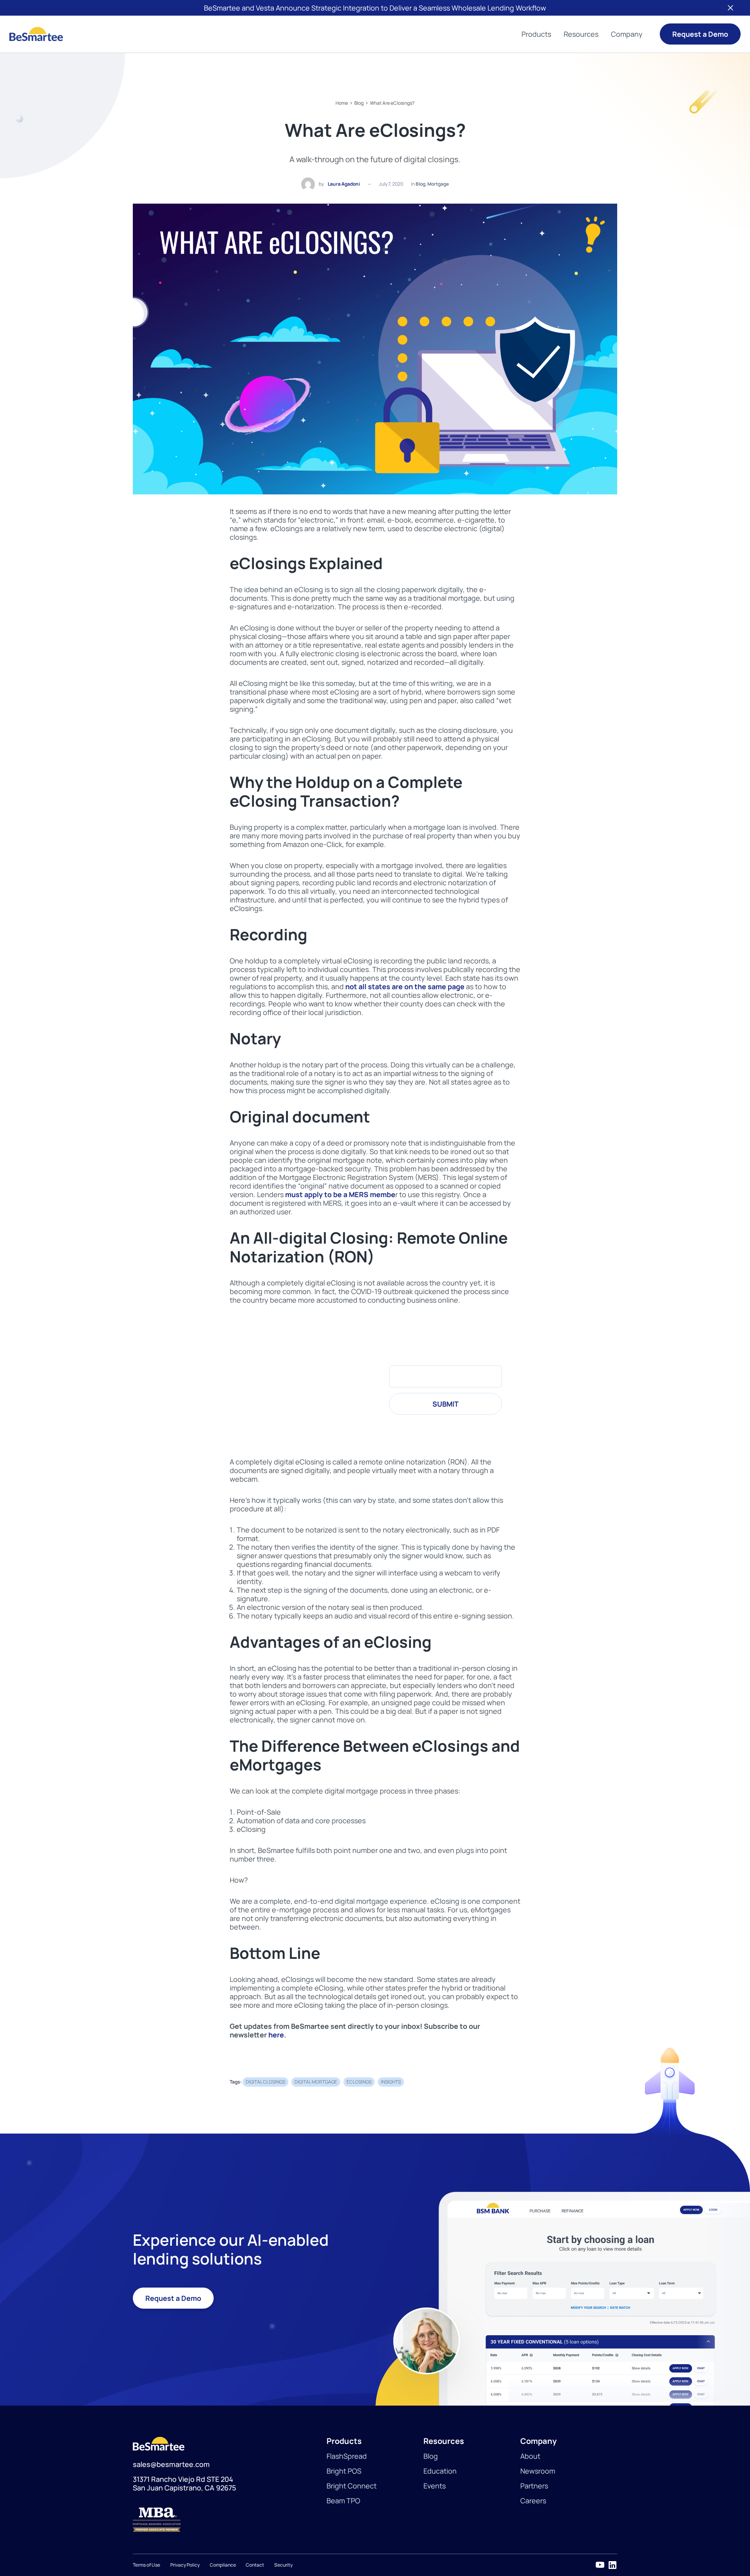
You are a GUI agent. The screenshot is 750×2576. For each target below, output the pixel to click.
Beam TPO (343, 2501)
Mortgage (438, 184)
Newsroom (538, 2471)
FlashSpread (347, 2456)
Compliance (223, 2565)
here (276, 2035)
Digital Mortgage (316, 2082)
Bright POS (344, 2471)
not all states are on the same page (405, 986)
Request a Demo (700, 34)
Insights (391, 2082)
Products (536, 34)
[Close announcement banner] (730, 8)
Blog (359, 103)
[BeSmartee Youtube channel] (600, 2565)
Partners (534, 2486)
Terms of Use (146, 2565)
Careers (533, 2501)
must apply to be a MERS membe (340, 1194)
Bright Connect (352, 2486)
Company (627, 34)
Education (440, 2471)
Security (283, 2565)
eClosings (359, 2082)
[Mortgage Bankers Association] (230, 2520)
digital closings (265, 2082)
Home (342, 103)
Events (435, 2486)
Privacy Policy (185, 2565)
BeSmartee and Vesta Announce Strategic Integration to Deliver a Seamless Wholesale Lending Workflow (375, 8)
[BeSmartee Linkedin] (612, 2565)
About (530, 2456)
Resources (581, 34)
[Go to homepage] (36, 34)
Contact (255, 2565)
